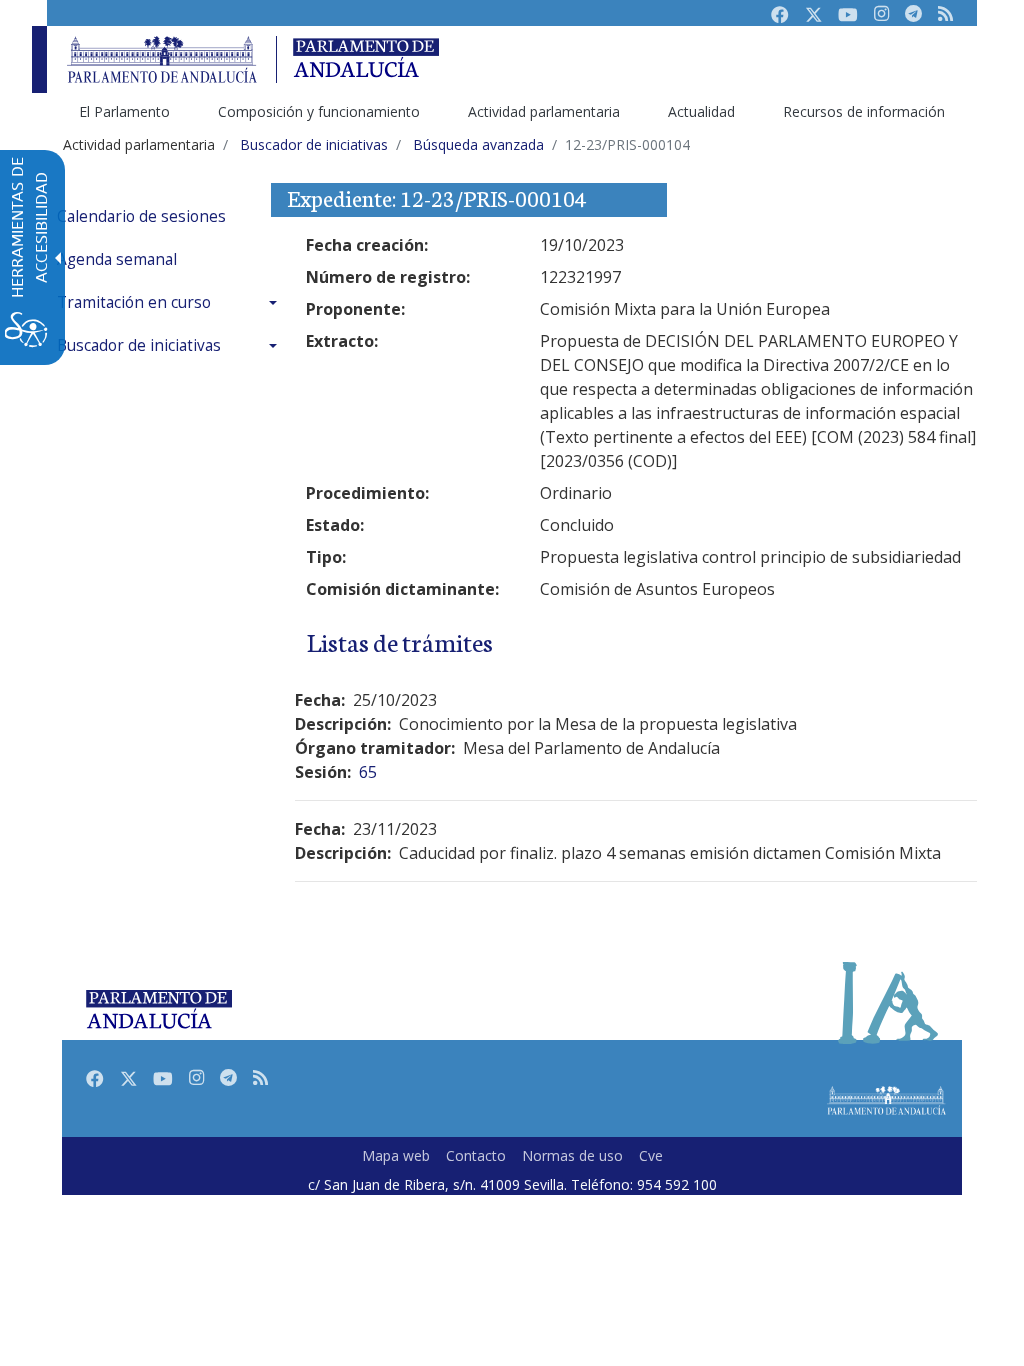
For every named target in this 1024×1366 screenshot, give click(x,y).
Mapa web (396, 1155)
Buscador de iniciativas (139, 345)
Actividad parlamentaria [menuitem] (544, 111)
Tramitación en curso (134, 302)
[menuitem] (172, 216)
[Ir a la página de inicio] (162, 59)
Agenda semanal (117, 259)
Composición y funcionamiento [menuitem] (319, 111)
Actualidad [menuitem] (701, 111)
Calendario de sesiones (141, 216)
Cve (651, 1155)
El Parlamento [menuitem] (124, 111)
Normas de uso (572, 1155)
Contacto (476, 1155)
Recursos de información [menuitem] (864, 111)
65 (368, 772)
